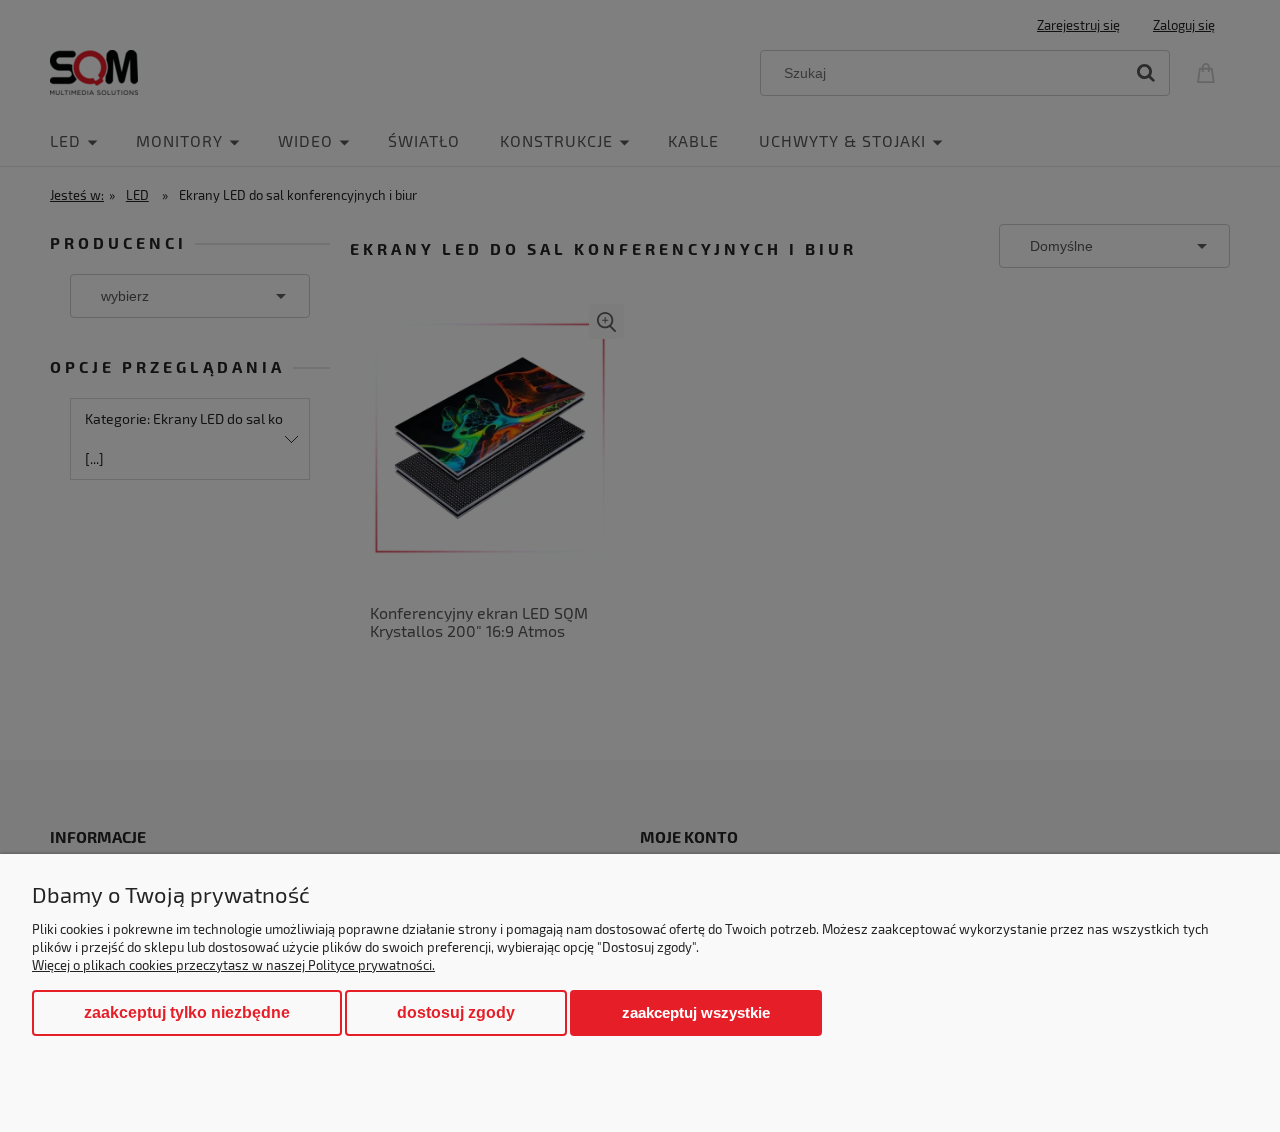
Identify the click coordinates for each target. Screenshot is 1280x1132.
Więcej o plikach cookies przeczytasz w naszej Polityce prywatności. (233, 965)
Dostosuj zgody (456, 1012)
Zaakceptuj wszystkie (696, 1012)
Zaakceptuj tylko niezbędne (187, 1012)
